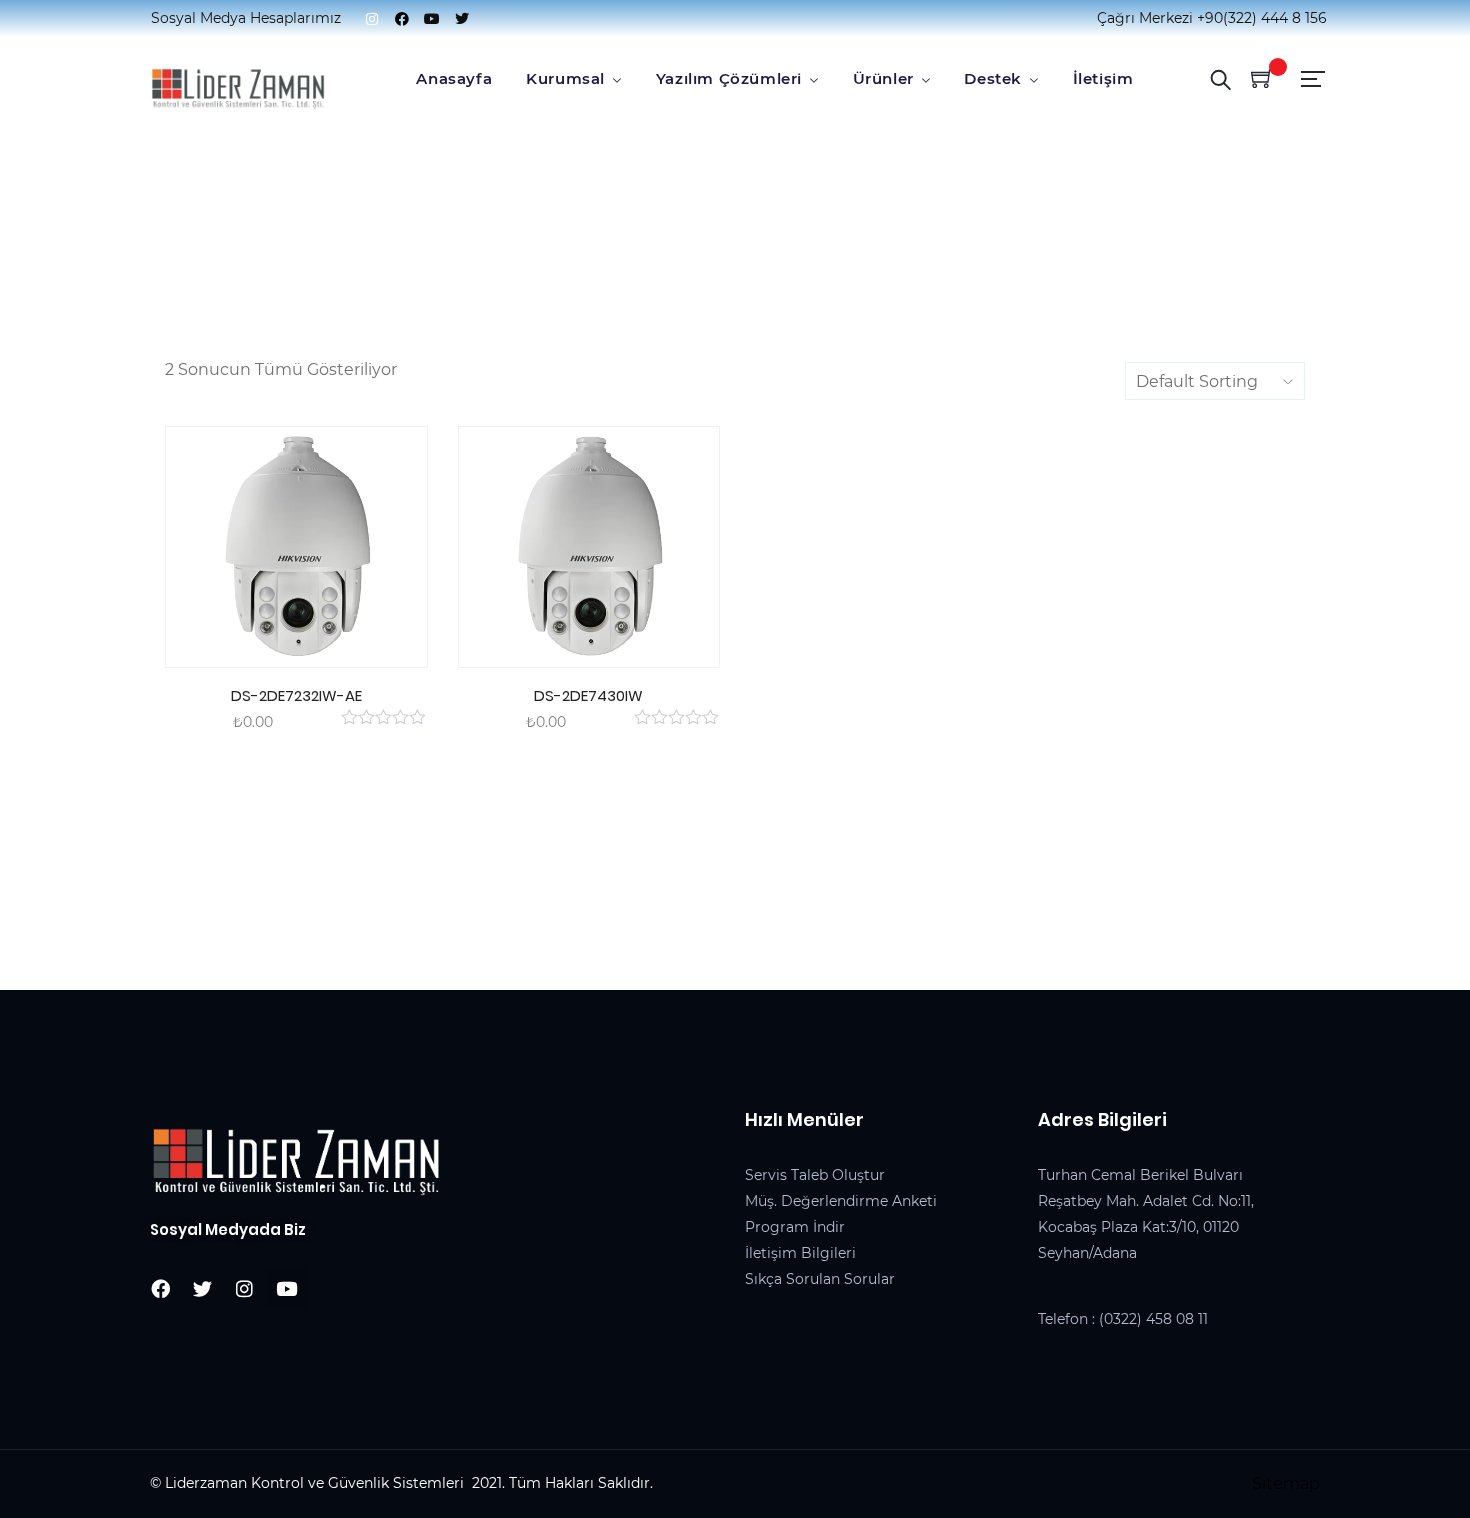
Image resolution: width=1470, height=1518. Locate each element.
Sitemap (1286, 1483)
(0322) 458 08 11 (1153, 1319)
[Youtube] (432, 19)
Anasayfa (454, 78)
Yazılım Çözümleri (729, 78)
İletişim (1103, 78)
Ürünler (883, 78)
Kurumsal (565, 78)
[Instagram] (372, 19)
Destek (993, 78)
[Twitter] (462, 19)
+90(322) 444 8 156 (1262, 18)
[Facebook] (402, 19)
